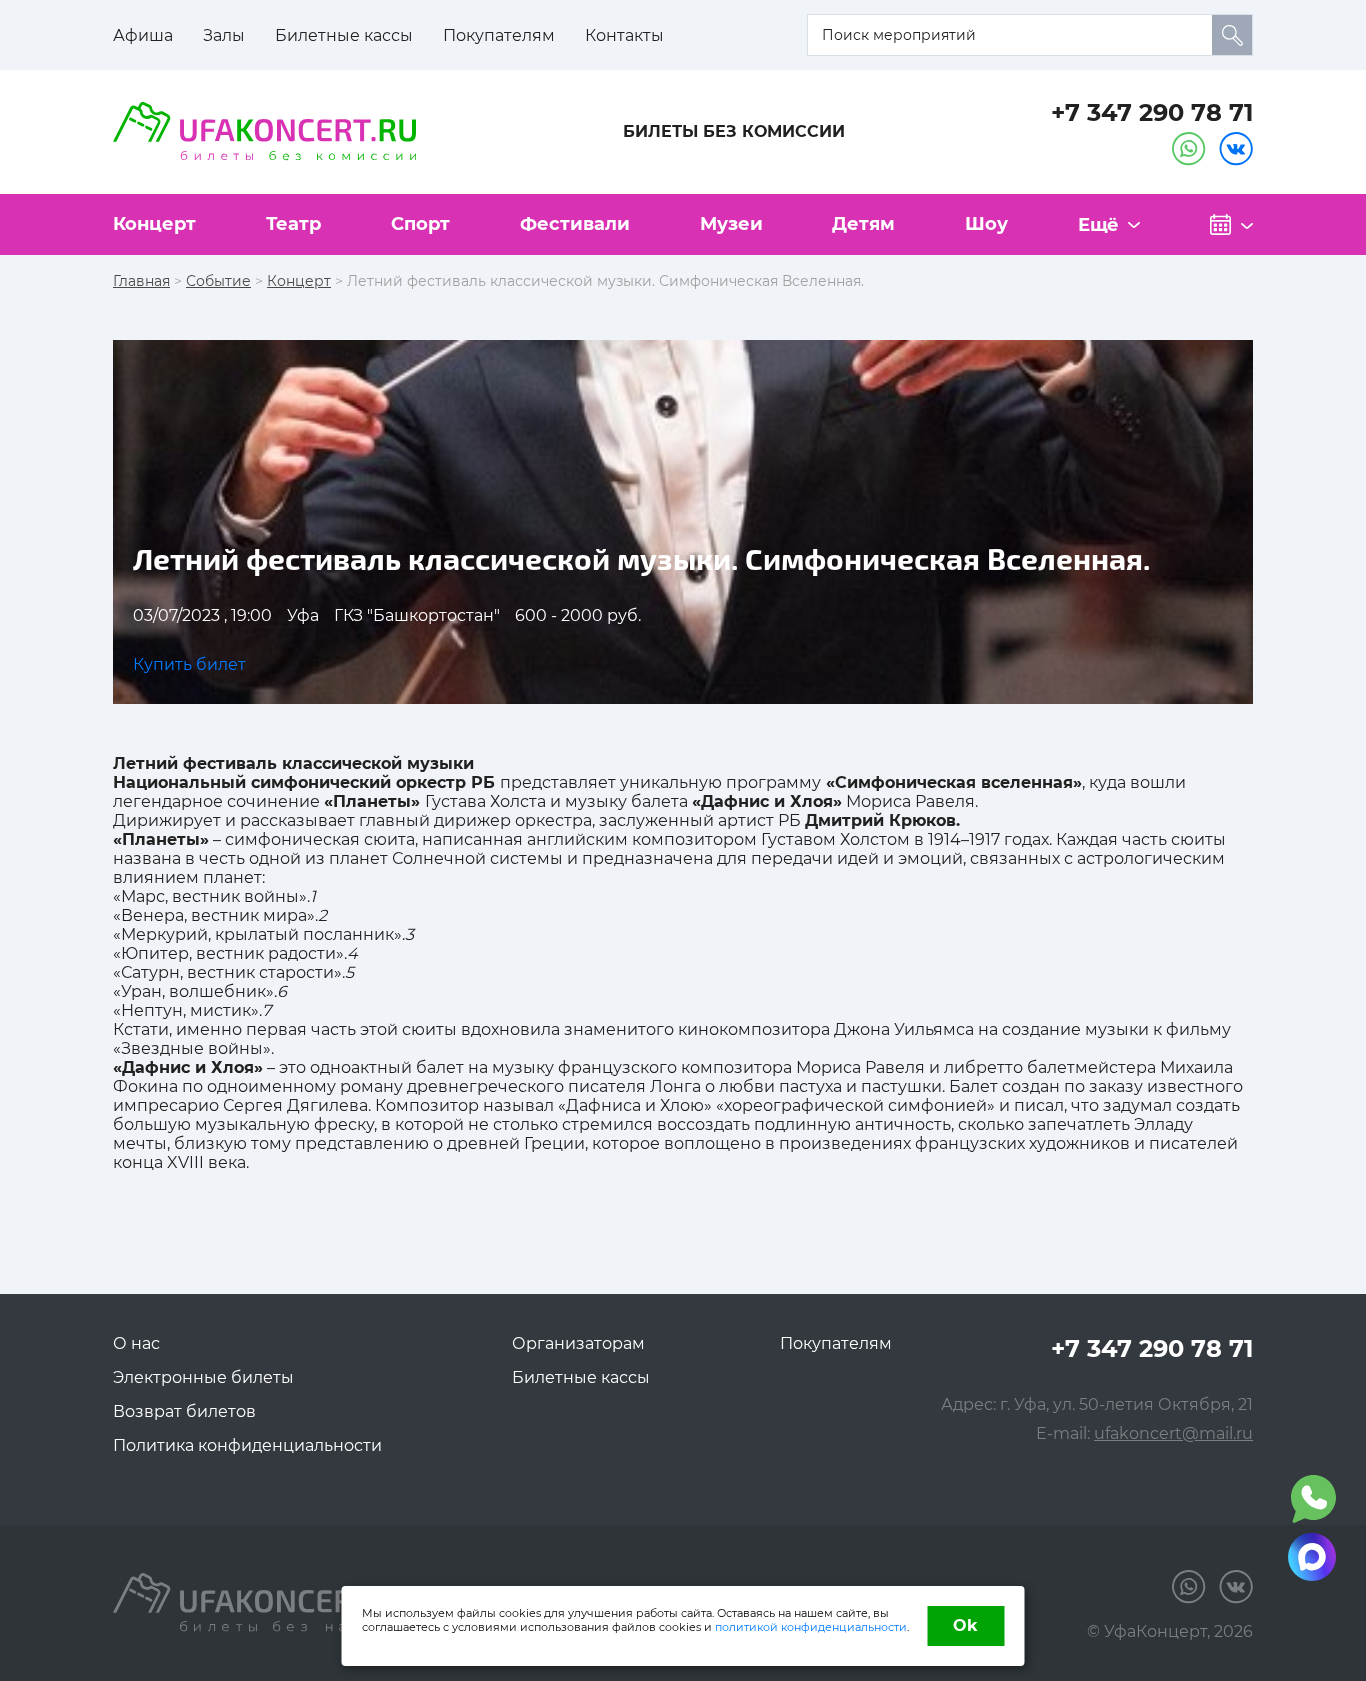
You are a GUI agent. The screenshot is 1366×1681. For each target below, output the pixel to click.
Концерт (154, 224)
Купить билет (189, 664)
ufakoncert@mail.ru (1173, 1433)
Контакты (624, 35)
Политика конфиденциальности (247, 1445)
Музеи (731, 224)
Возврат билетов (184, 1411)
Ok (965, 1625)
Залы (224, 35)
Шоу (986, 224)
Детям (863, 224)
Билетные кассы (344, 35)
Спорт (420, 224)
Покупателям (499, 35)
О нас (136, 1343)
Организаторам (578, 1343)
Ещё (1098, 225)
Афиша (143, 35)
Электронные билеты (203, 1377)
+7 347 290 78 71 (1152, 112)
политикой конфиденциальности (811, 1627)
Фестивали (575, 224)
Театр (293, 224)
